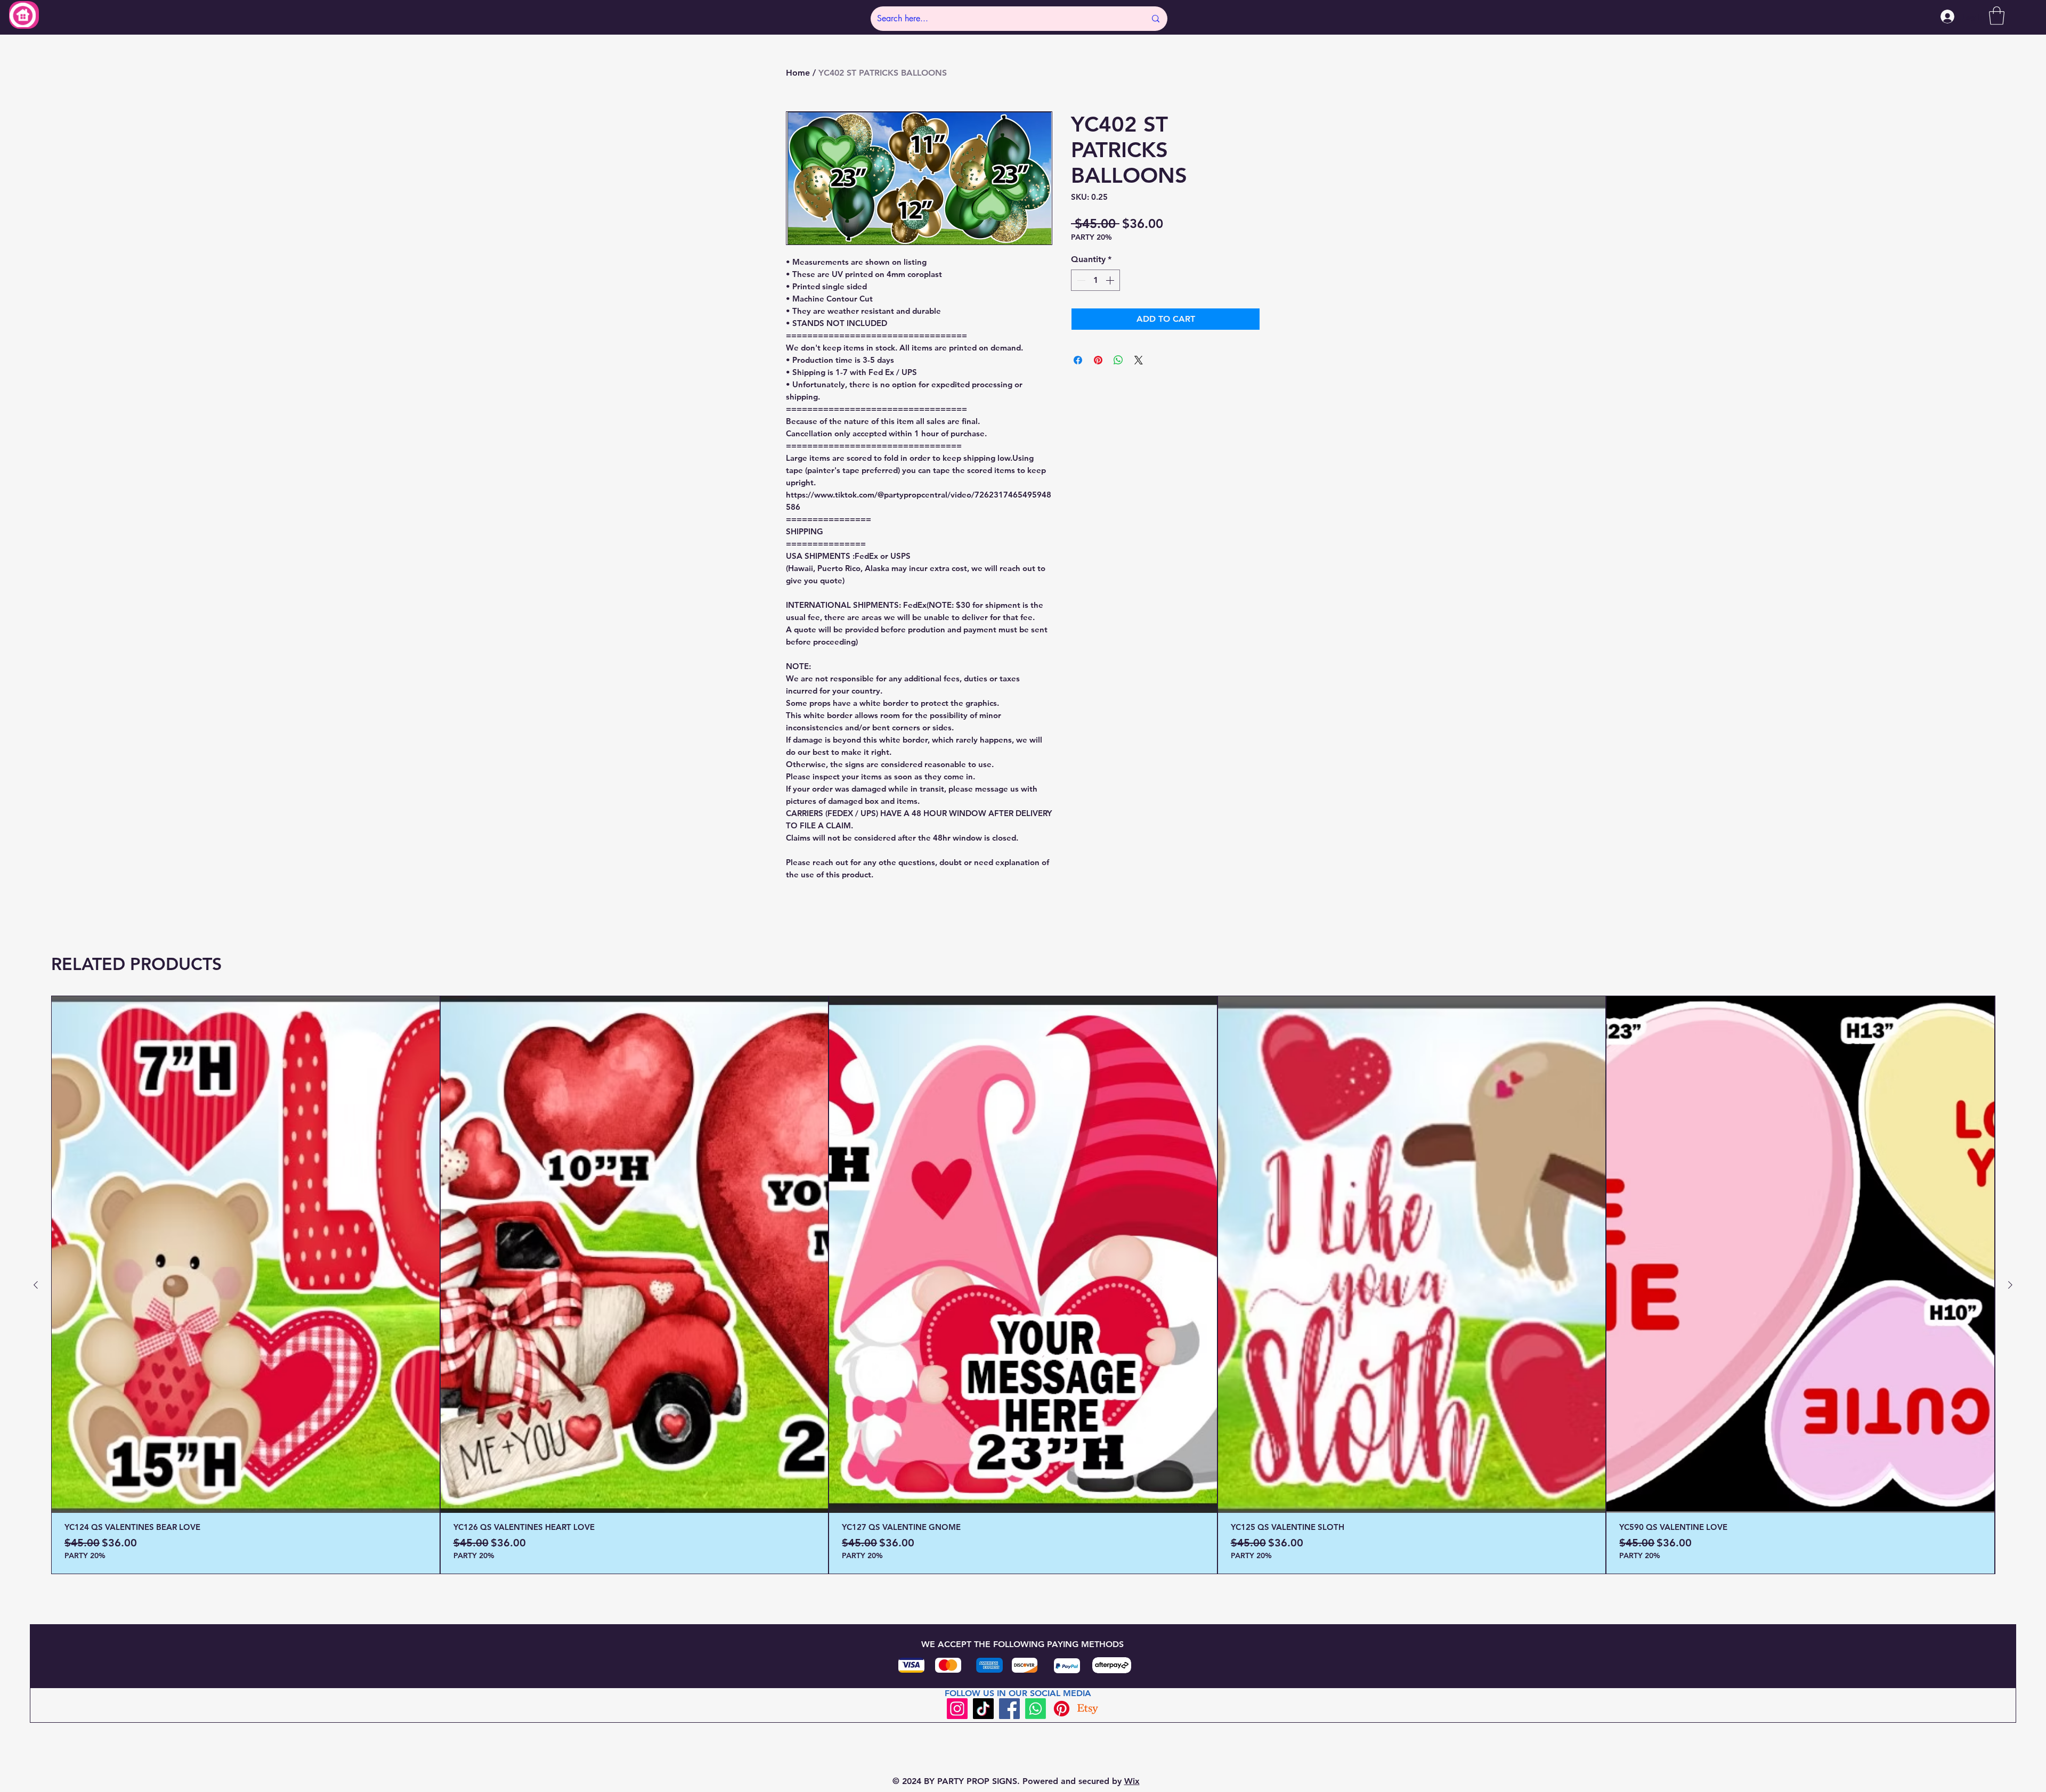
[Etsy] (1088, 1709)
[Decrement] (1080, 280)
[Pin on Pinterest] (1098, 360)
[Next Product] (2010, 1285)
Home (798, 73)
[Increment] (1111, 280)
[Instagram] (957, 1709)
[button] (1997, 16)
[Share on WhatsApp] (1118, 360)
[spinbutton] (1095, 280)
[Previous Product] (36, 1285)
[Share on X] (1139, 360)
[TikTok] (983, 1709)
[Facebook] (1009, 1709)
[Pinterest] (1062, 1709)
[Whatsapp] (1036, 1709)
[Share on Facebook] (1078, 360)
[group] (1023, 1285)
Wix (1132, 1781)
